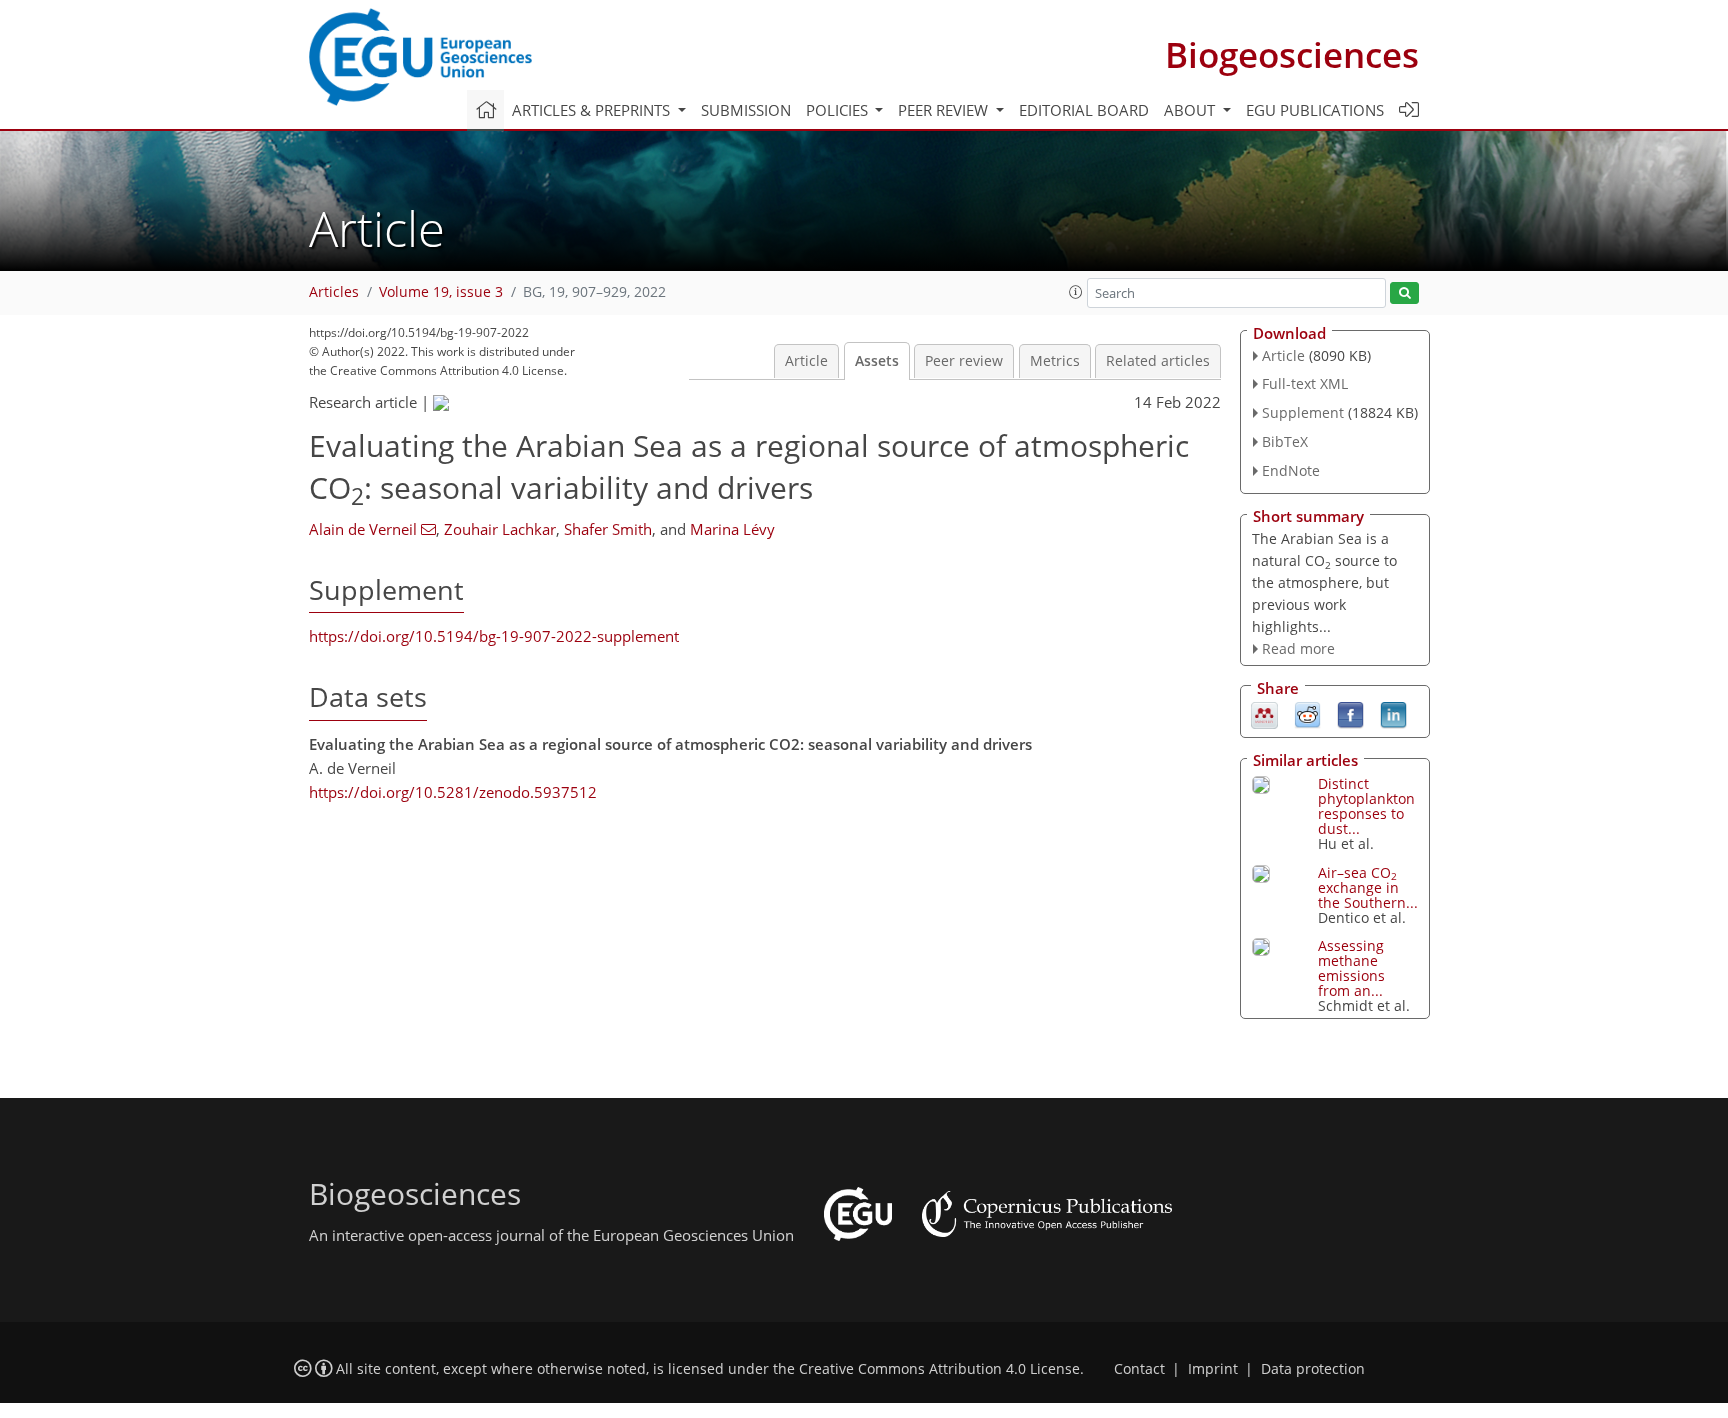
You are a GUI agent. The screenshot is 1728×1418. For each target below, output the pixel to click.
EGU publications (1315, 110)
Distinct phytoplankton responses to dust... (1366, 806)
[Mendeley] (1264, 714)
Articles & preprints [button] (593, 110)
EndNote (1291, 470)
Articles (334, 292)
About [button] (1191, 110)
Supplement (1303, 412)
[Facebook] (1350, 714)
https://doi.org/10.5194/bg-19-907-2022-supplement (494, 636)
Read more (1298, 648)
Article (806, 361)
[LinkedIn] (1393, 714)
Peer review (964, 361)
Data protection (1313, 1369)
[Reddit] (1307, 714)
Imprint (1213, 1369)
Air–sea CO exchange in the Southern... (1368, 887)
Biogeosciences (1292, 54)
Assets (877, 361)
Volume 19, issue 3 (441, 292)
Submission (746, 110)
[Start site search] (1404, 293)
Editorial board (1084, 110)
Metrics (1055, 361)
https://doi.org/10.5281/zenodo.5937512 (453, 792)
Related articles (1158, 361)
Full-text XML (1305, 383)
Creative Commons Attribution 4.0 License (939, 1369)
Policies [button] (839, 110)
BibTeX (1285, 441)
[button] (1076, 292)
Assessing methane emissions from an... (1351, 968)
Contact (1139, 1369)
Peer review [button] (945, 110)
